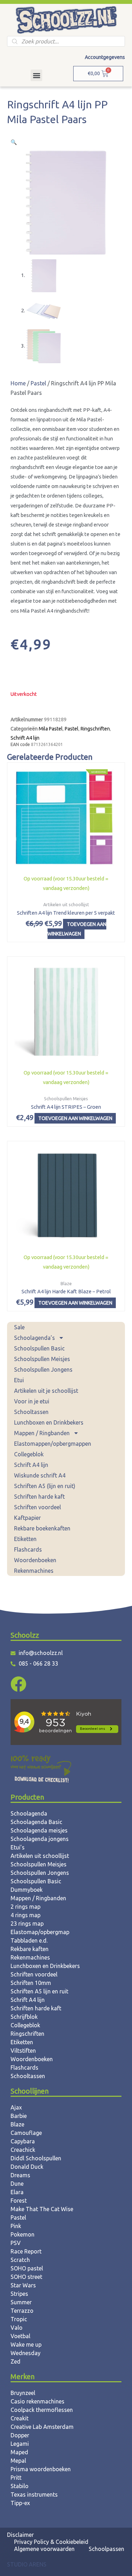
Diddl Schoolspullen (36, 2158)
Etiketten (25, 1539)
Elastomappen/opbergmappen (53, 1444)
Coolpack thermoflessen (42, 2410)
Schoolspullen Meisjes (42, 1359)
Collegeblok (29, 1454)
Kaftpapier (27, 1518)
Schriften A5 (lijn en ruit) (45, 1486)
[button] (36, 75)
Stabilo (20, 2486)
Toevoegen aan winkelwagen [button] (77, 929)
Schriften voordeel (37, 1507)
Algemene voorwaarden (44, 2549)
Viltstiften (23, 2051)
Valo (17, 2328)
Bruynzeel (23, 2393)
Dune (17, 2184)
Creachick (23, 2150)
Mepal (18, 2461)
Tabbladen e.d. (29, 1940)
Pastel (38, 383)
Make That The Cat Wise (42, 2209)
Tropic (19, 2319)
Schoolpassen (106, 2549)
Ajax (16, 2107)
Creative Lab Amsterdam (42, 2427)
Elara (17, 2192)
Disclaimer (20, 2535)
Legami (20, 2444)
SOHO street (26, 2277)
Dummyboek (27, 1890)
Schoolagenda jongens (40, 1839)
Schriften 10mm (31, 1983)
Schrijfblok (24, 2017)
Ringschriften (95, 729)
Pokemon (23, 2234)
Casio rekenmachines (37, 2401)
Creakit (20, 2418)
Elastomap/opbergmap (40, 1932)
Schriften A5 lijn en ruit (39, 1991)
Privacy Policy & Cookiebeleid (51, 2542)
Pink (16, 2226)
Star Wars (23, 2285)
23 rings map (27, 1924)
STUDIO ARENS (27, 2564)
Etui (19, 1380)
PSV (16, 2243)
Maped (19, 2452)
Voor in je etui (32, 1401)
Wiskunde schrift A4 (40, 1475)
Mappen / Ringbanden (42, 1433)
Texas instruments (34, 2494)
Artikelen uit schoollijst (40, 1856)
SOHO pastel (27, 2268)
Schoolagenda (29, 1813)
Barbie (19, 2116)
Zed (15, 2361)
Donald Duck (27, 2167)
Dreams (20, 2175)
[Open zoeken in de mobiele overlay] (66, 41)
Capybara (23, 2141)
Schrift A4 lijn (31, 1465)
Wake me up (26, 2345)
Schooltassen (31, 1412)
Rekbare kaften (30, 1949)
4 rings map (26, 1915)
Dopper (20, 2435)
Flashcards (28, 1549)
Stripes (19, 2294)
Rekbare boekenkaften (42, 1528)
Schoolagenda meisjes (39, 1830)
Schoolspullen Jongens (43, 1370)
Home (18, 383)
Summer (21, 2302)
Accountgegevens (105, 57)
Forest (19, 2201)
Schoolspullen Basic (39, 1348)
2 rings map (26, 1907)
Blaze (17, 2124)
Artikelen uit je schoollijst (46, 1391)
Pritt (16, 2478)
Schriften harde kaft (39, 1497)
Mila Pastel (51, 729)
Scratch (20, 2260)
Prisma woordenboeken (41, 2469)
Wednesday (26, 2353)
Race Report (26, 2251)
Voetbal (20, 2336)
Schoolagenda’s (34, 1338)
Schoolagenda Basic (36, 1822)
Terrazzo (22, 2311)
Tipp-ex (20, 2503)
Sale (19, 1327)
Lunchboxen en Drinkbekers (49, 1422)
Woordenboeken (35, 1560)
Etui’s (18, 1847)
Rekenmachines (34, 1571)
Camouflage (26, 2133)
